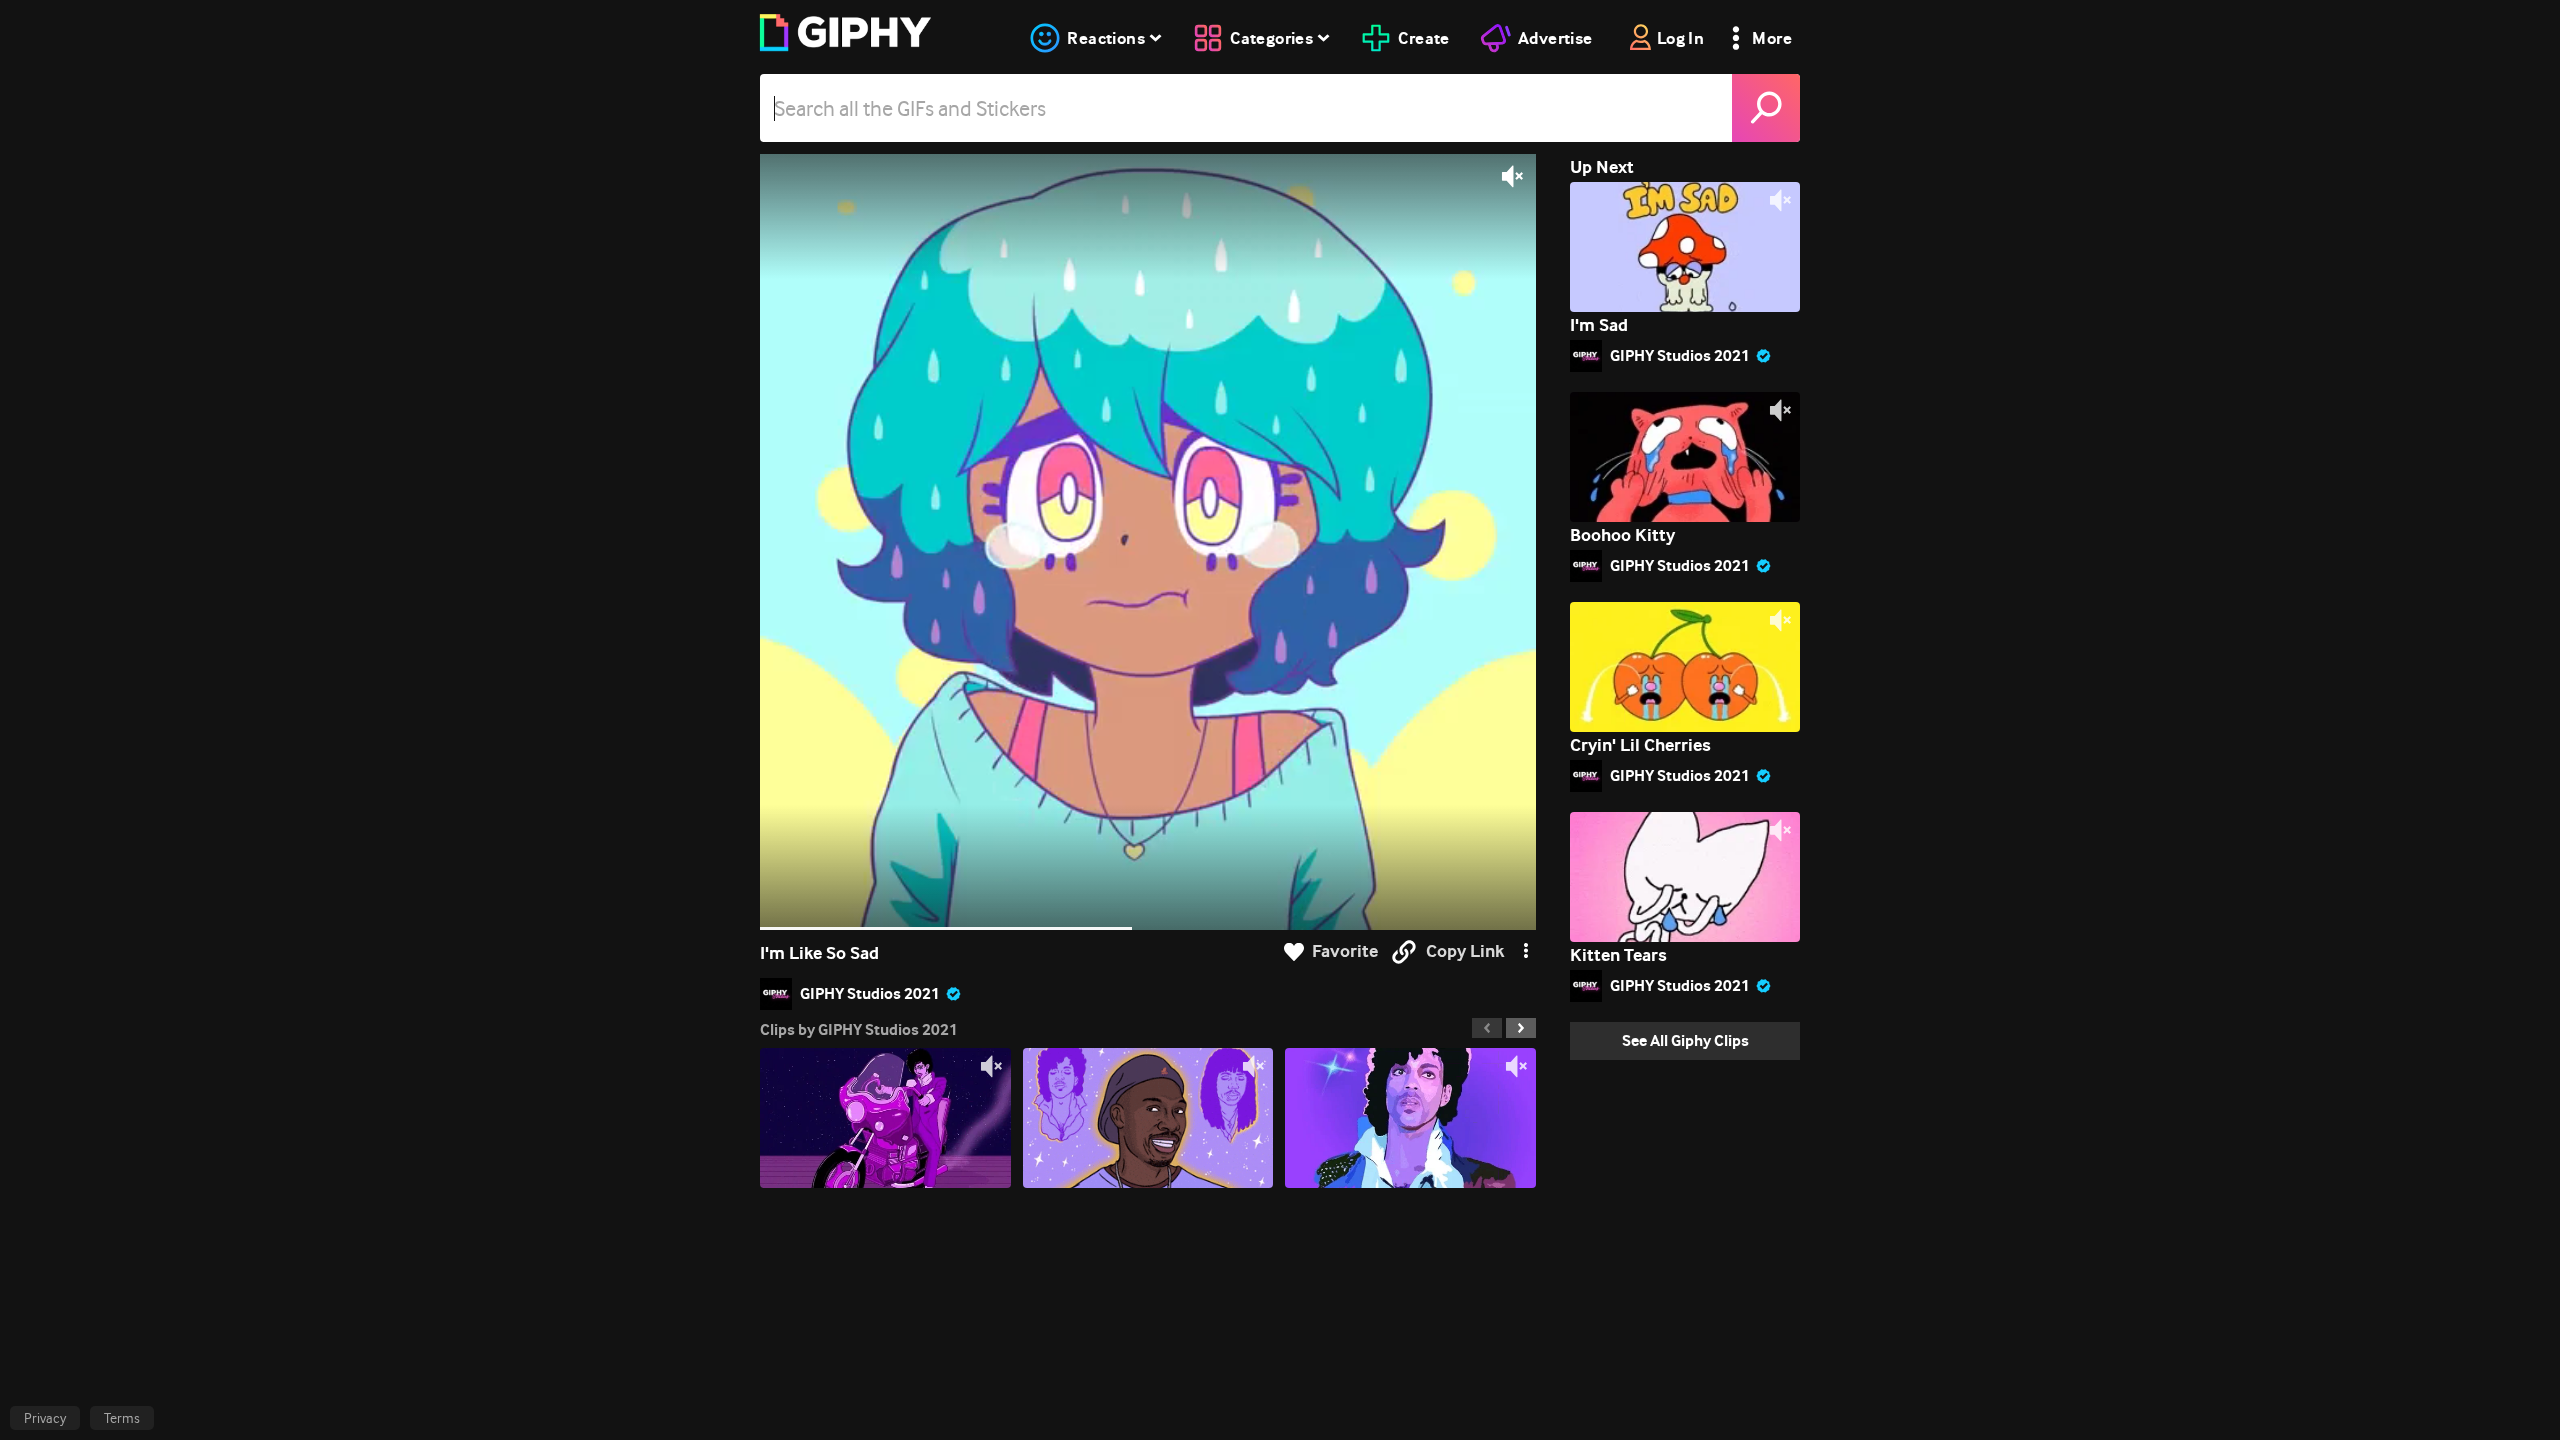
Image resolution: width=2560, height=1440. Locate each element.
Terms (122, 1418)
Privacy (45, 1418)
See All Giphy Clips (1685, 1040)
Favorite (1345, 951)
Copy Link (1465, 951)
